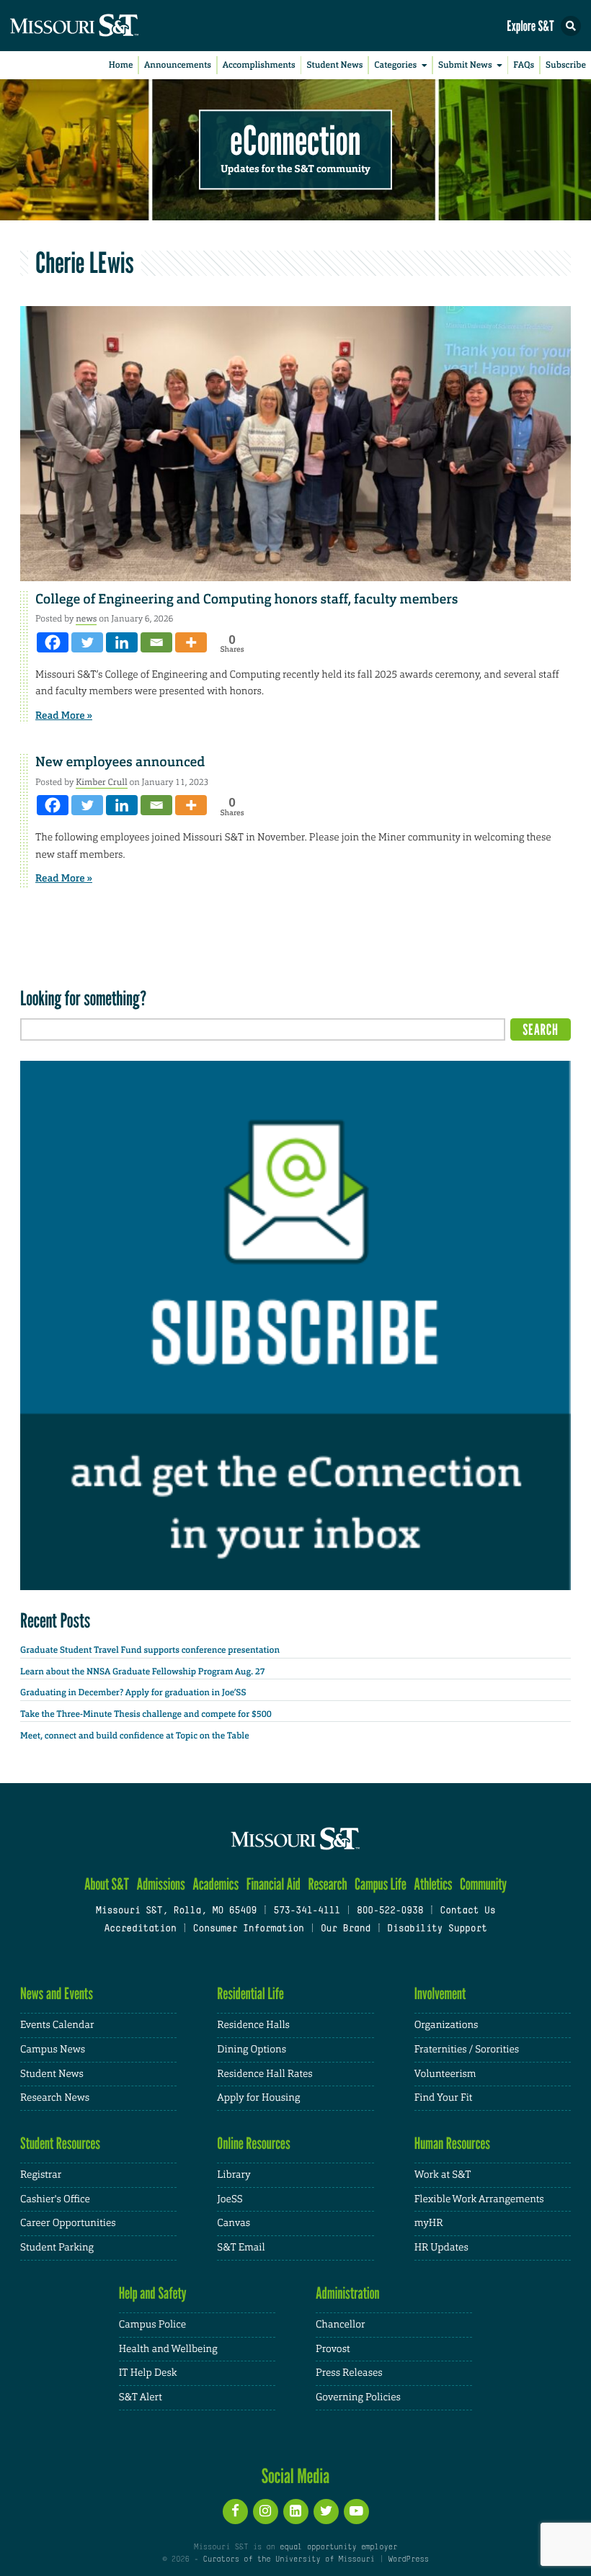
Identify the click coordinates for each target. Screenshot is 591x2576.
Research (327, 1884)
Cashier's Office (55, 2199)
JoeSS (230, 2199)
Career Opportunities (68, 2223)
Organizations (446, 2025)
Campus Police (152, 2325)
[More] (191, 642)
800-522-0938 (390, 1911)
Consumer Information (249, 1929)
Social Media (296, 2476)
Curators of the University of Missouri (289, 2559)
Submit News (465, 65)
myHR (429, 2223)
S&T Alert (141, 2397)
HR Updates (441, 2248)
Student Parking (57, 2248)
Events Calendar (57, 2025)
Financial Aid (274, 1884)
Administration (348, 2293)
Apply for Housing (258, 2098)
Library (234, 2175)
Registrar (41, 2175)
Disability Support (437, 1929)
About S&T (107, 1884)
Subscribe (566, 65)
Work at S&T (443, 2175)
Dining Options (252, 2050)
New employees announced (120, 762)
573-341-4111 (306, 1911)
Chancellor (341, 2325)
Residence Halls (253, 2025)
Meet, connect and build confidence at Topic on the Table (135, 1736)
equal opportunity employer (338, 2547)
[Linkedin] (122, 642)
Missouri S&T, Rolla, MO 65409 (176, 1911)
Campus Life (381, 1884)
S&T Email (241, 2248)
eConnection (296, 141)
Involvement (440, 1994)
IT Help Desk (148, 2373)
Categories (395, 65)
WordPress (408, 2559)
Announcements (178, 65)
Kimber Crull (101, 782)
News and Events (57, 1994)
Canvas (234, 2223)
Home (121, 65)
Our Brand (346, 1929)
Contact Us (467, 1911)
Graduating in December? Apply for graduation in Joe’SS (133, 1692)
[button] (571, 26)
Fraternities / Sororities (467, 2050)
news (86, 619)
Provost (333, 2349)
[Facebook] (53, 642)
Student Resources (60, 2144)
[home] (101, 26)
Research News (55, 2098)
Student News (334, 65)
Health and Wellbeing (168, 2349)
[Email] (156, 642)
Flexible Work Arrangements (479, 2199)
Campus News (53, 2050)
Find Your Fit (444, 2098)
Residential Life (250, 1994)
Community (483, 1884)
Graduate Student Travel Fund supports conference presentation (150, 1650)
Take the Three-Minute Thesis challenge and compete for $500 (146, 1714)
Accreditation (140, 1929)
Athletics (433, 1884)
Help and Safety (153, 2293)
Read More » (64, 716)
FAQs (524, 65)
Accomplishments (259, 65)
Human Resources (453, 2144)
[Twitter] (87, 642)
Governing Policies (358, 2397)
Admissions (160, 1884)
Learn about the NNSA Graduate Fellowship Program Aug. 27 (143, 1671)
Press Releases (349, 2373)
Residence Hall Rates (265, 2074)
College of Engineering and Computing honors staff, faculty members (246, 599)
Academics (215, 1884)
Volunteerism (445, 2074)
